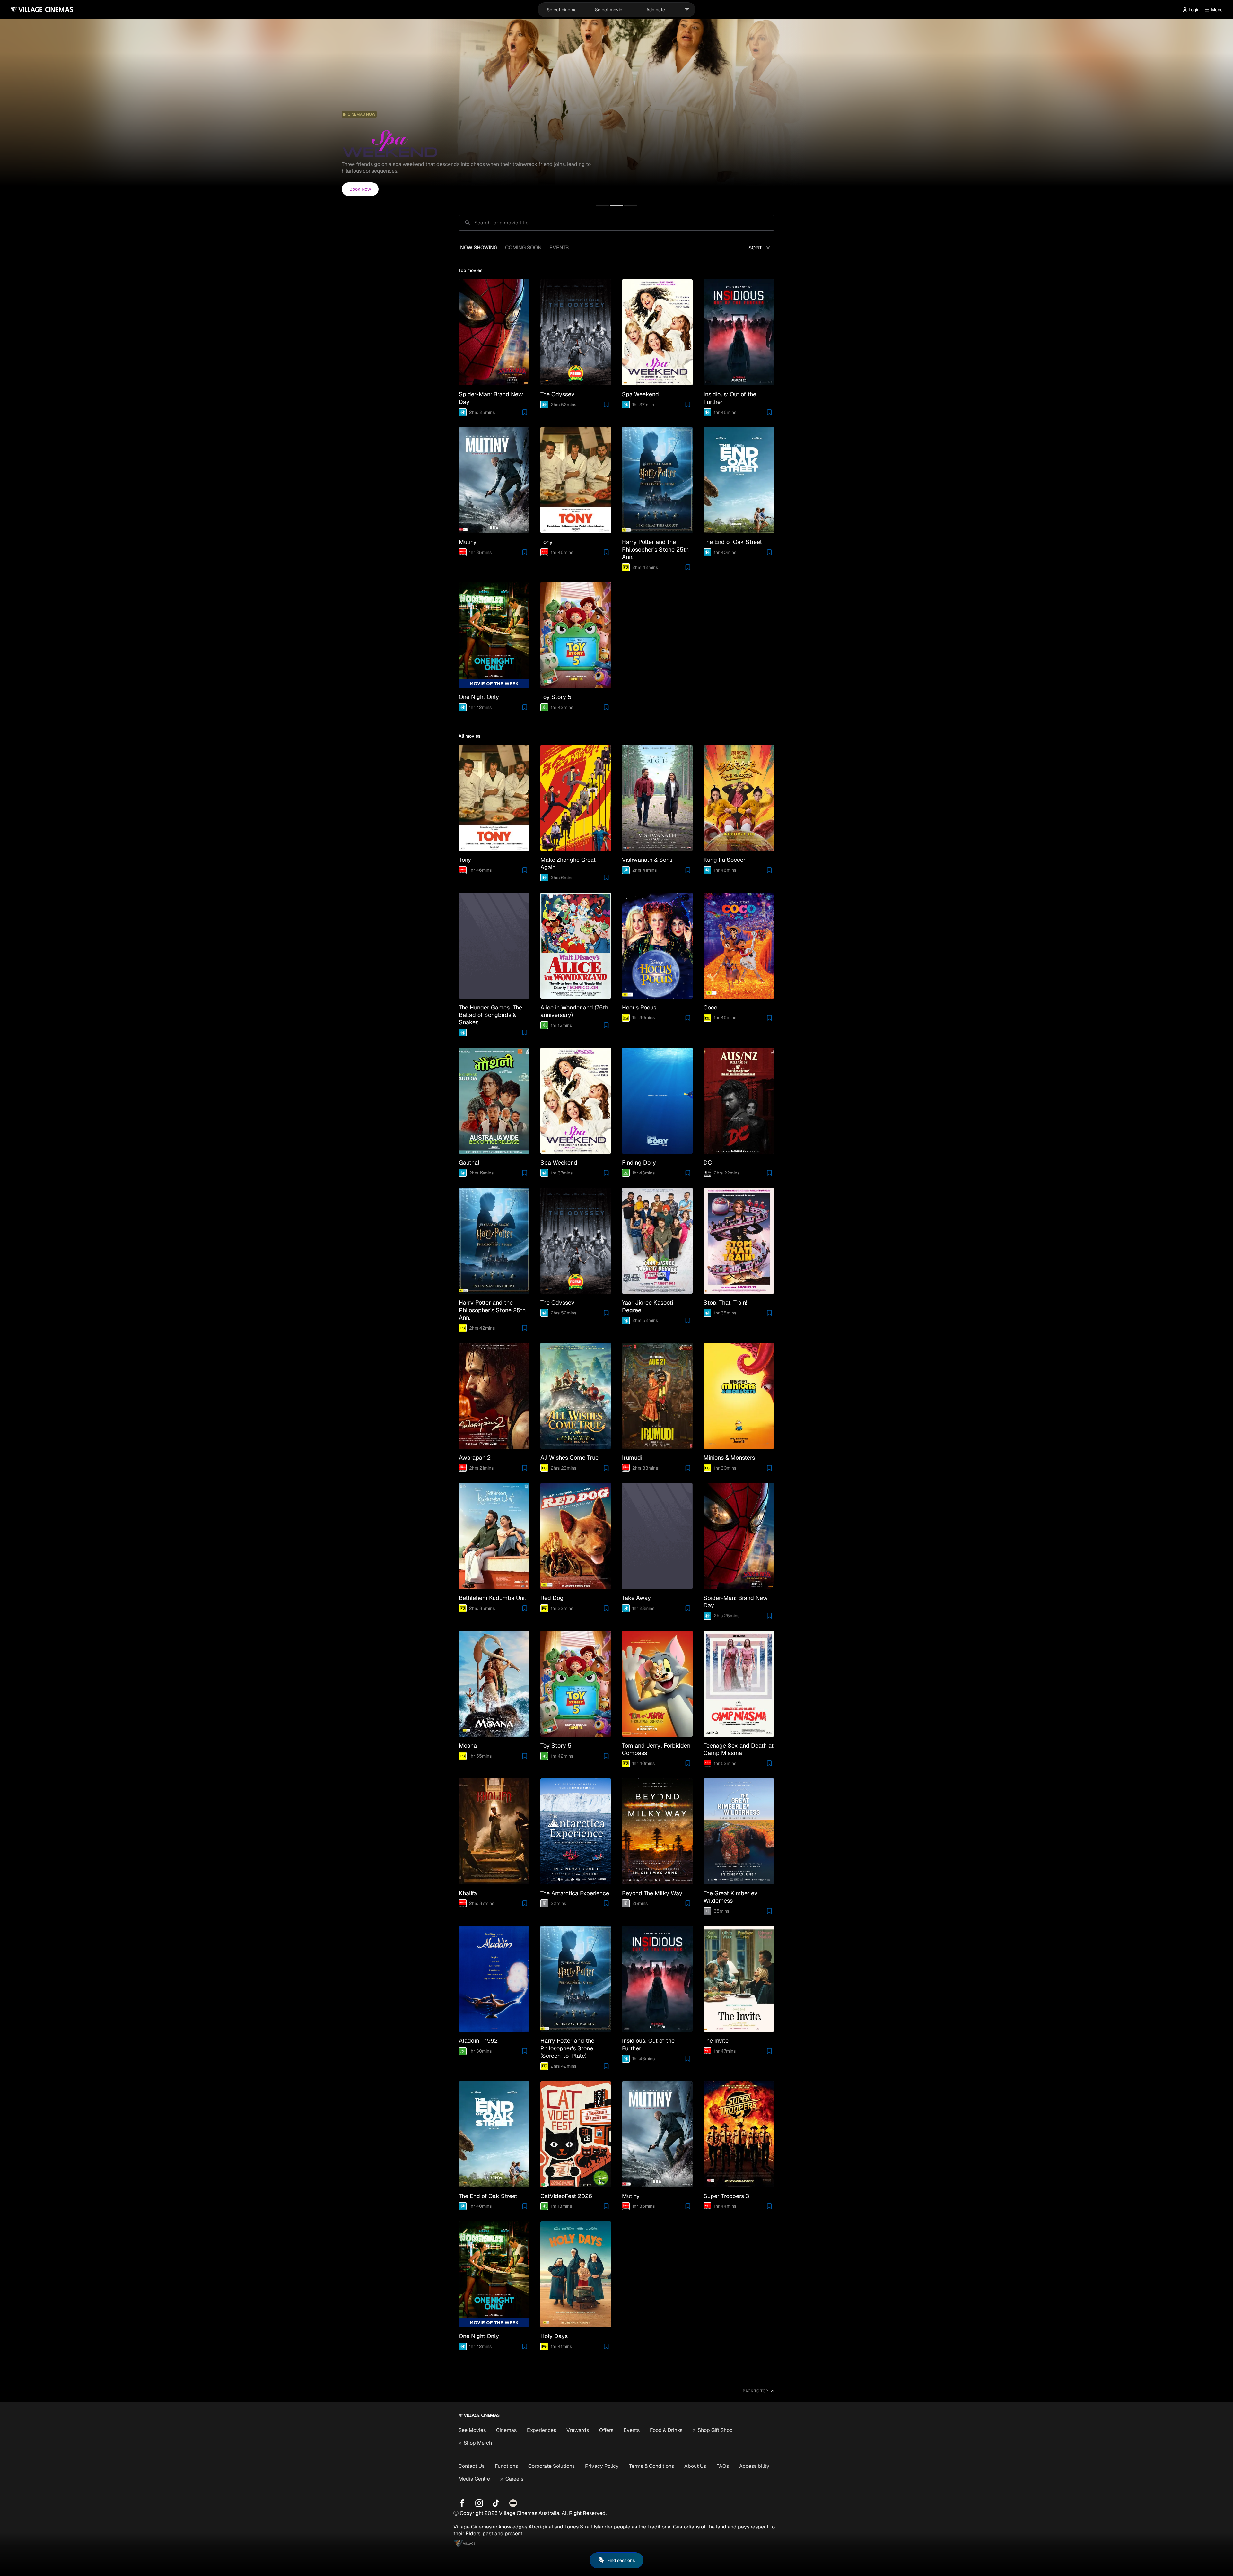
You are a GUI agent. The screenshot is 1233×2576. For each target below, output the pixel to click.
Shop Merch (478, 2443)
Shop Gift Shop (715, 2430)
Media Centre (474, 2479)
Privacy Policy (602, 2466)
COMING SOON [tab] (523, 247)
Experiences (542, 2430)
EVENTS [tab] (559, 247)
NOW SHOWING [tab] (479, 247)
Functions (506, 2466)
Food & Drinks (666, 2430)
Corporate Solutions (551, 2466)
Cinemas (506, 2430)
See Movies (472, 2430)
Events (632, 2430)
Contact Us (472, 2466)
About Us (695, 2466)
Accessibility (754, 2466)
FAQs (723, 2466)
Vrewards (578, 2430)
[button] (602, 205)
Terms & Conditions (651, 2466)
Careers (514, 2479)
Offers (606, 2430)
